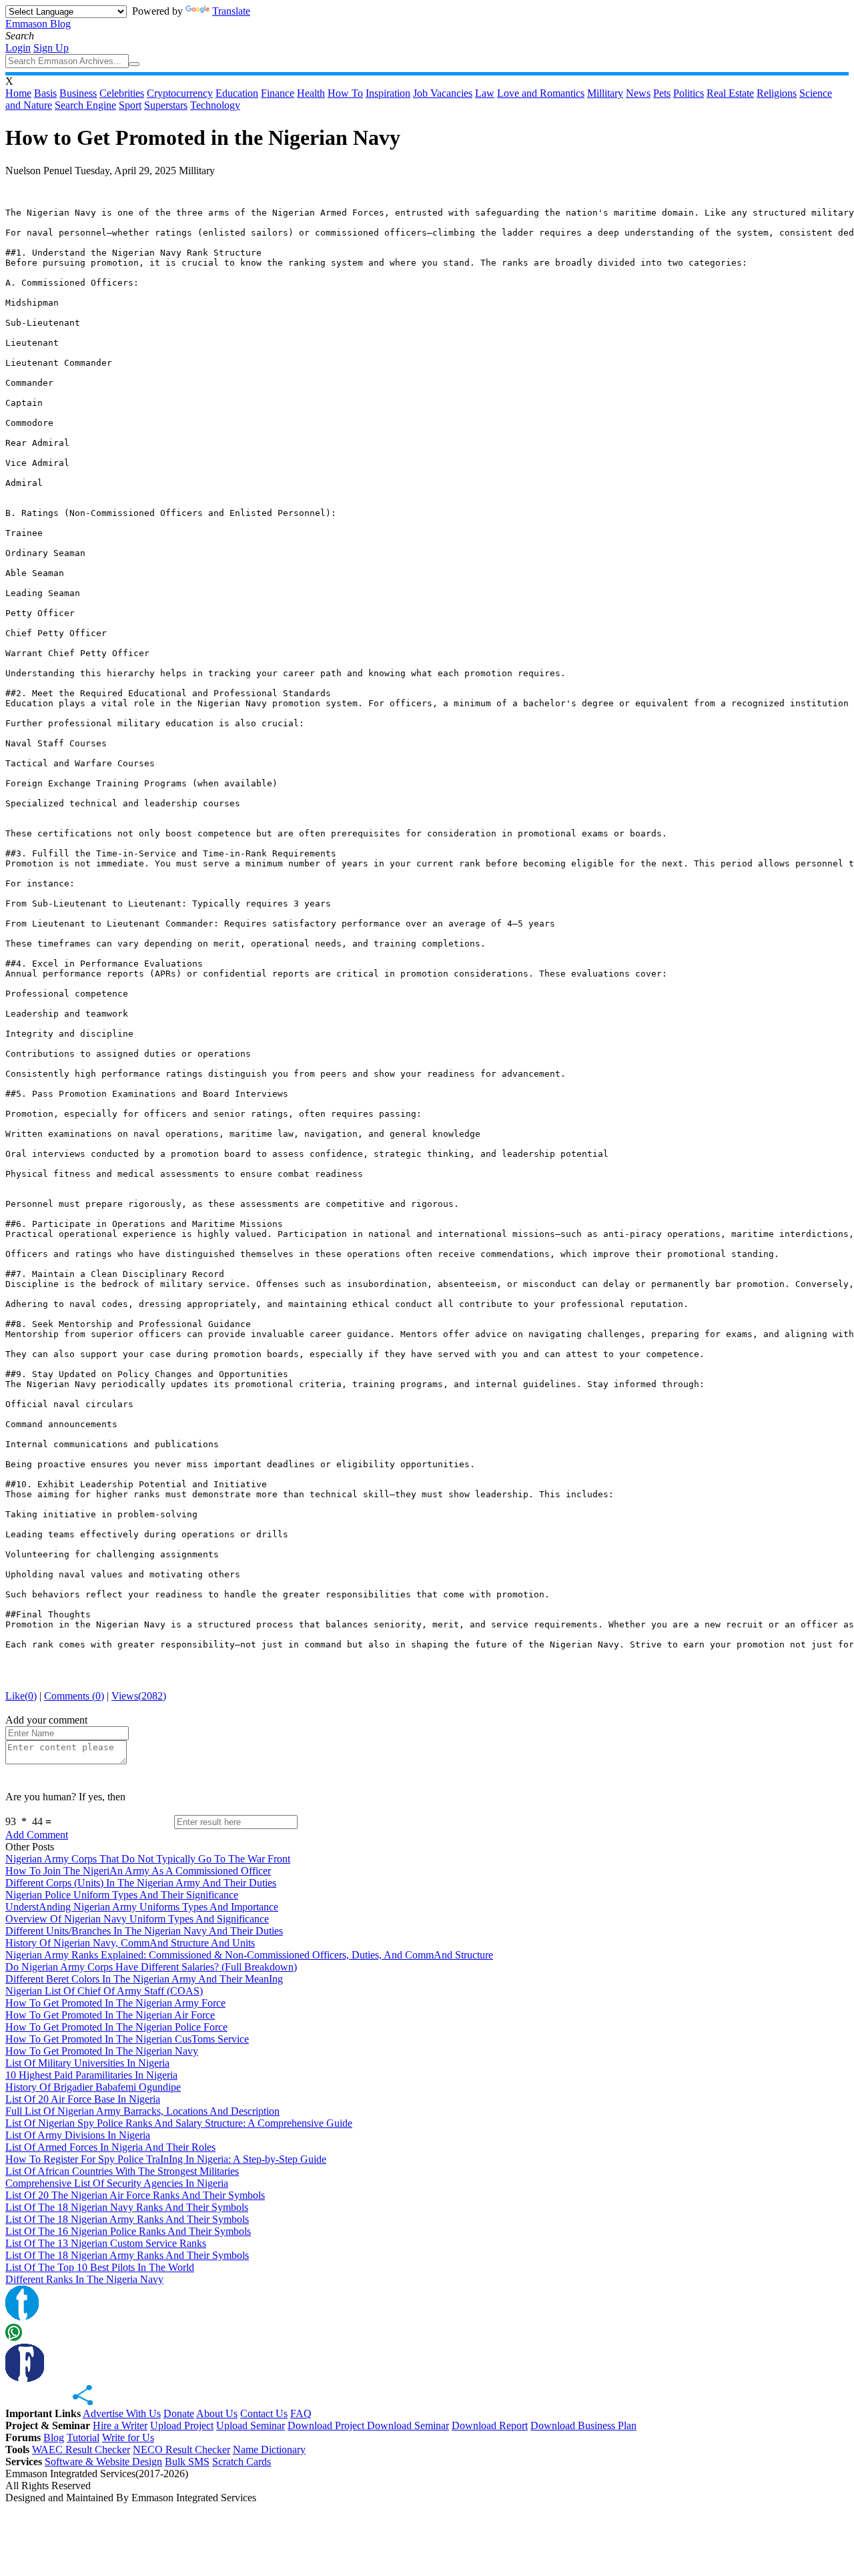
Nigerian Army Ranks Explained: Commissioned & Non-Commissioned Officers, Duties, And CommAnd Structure (249, 1955)
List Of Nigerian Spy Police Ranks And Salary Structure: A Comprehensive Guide (179, 2123)
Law (485, 93)
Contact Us (264, 2413)
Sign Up (51, 48)
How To (345, 93)
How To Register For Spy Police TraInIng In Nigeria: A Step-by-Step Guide (166, 2159)
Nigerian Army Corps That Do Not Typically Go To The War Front (148, 1859)
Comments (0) (74, 1696)
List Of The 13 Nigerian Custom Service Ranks (106, 2243)
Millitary (605, 93)
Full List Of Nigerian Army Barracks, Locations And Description (142, 2111)
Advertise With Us (122, 2413)
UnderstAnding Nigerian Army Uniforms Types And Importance (142, 1907)
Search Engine (85, 105)
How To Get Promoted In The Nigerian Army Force (115, 2003)
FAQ (301, 2413)
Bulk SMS (187, 2462)
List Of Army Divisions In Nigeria (78, 2135)
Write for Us (128, 2437)
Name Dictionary (269, 2450)
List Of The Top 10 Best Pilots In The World (100, 2267)
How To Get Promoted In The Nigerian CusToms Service (127, 2039)
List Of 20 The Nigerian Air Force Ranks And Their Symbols (135, 2195)
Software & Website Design (103, 2462)
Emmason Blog (38, 24)
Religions (777, 93)
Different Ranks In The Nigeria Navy (84, 2279)
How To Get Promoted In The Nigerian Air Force (110, 2015)
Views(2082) (139, 1696)
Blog (54, 2437)
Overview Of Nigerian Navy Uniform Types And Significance (137, 1919)
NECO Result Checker (181, 2450)
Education (237, 93)
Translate (231, 11)
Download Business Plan (583, 2425)
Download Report (490, 2425)
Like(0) (21, 1696)
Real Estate (730, 93)
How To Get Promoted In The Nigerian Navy (102, 2051)
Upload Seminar (251, 2425)
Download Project (327, 2425)
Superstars (166, 105)
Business (78, 93)
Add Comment (37, 1835)
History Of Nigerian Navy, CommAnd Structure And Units (130, 1943)
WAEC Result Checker (81, 2450)
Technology (215, 105)
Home (18, 93)
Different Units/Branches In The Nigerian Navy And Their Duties (144, 1931)
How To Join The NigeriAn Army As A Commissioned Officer (138, 1871)
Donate (179, 2413)
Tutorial (83, 2437)
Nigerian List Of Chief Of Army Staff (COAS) (104, 1991)
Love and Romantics (541, 93)
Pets (662, 93)
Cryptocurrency (180, 93)
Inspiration (388, 93)
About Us (217, 2413)
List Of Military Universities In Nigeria (87, 2063)
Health (311, 93)
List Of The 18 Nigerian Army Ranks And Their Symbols (127, 2219)
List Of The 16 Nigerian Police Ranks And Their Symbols (128, 2231)
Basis (45, 93)
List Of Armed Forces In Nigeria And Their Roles (110, 2147)
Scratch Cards (242, 2462)
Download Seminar (408, 2425)
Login (18, 48)
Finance (278, 93)
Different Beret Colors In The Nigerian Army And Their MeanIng (144, 1979)
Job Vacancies (443, 93)
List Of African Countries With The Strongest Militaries (122, 2171)
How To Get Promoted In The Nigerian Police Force (116, 2027)
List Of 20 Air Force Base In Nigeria (83, 2099)
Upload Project (182, 2425)
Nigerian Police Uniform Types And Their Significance (122, 1895)
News (638, 93)
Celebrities (122, 93)
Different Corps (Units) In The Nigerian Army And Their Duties (141, 1883)
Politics (689, 93)
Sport (130, 105)
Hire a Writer (120, 2425)
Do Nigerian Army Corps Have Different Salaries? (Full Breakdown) (151, 1967)
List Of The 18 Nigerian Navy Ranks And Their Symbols (127, 2207)
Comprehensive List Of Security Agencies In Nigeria (117, 2183)
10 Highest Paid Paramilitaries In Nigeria (91, 2075)
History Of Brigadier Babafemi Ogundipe (93, 2087)
